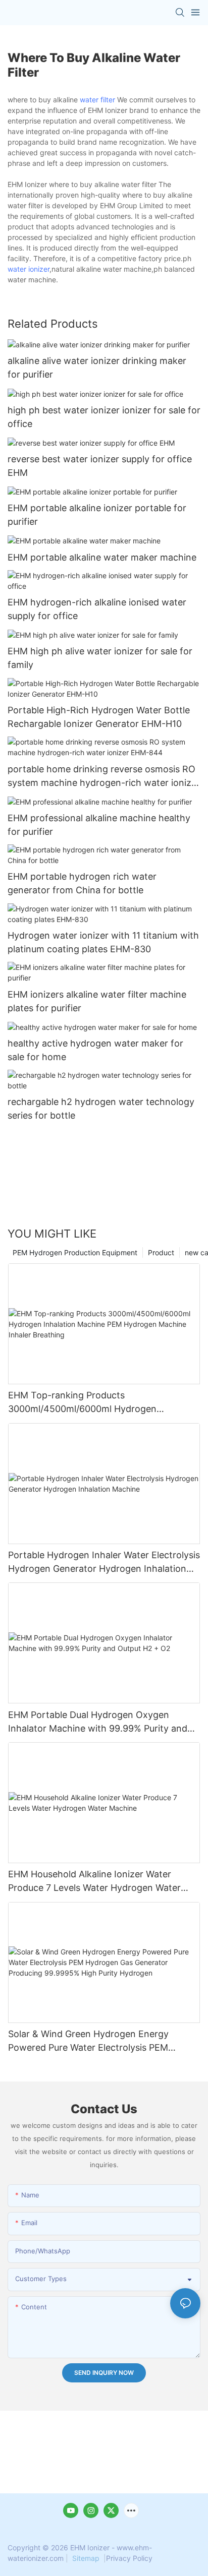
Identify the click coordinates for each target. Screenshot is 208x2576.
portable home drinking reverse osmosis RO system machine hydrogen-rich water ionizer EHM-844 (104, 777)
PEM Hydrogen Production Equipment (75, 1252)
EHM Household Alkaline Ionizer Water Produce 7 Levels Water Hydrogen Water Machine (94, 1882)
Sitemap (86, 2558)
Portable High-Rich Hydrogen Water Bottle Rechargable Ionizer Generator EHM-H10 (99, 717)
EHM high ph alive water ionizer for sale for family (100, 658)
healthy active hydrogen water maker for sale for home (95, 1050)
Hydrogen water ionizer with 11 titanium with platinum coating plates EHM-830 (103, 942)
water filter (97, 100)
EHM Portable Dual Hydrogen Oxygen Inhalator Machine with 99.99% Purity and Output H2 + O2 (98, 1722)
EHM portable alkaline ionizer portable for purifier (97, 515)
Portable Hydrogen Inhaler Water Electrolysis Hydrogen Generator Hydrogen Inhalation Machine (104, 1562)
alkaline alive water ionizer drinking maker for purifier (97, 367)
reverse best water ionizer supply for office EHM (100, 466)
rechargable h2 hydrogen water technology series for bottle (101, 1109)
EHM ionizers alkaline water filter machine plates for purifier (97, 1001)
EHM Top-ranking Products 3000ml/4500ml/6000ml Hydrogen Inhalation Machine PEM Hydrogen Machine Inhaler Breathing (101, 1403)
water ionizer (29, 269)
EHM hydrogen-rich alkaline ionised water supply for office (97, 609)
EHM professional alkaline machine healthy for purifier (99, 825)
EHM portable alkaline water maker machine (102, 557)
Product (161, 1252)
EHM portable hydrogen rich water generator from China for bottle (82, 883)
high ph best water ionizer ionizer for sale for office (104, 417)
